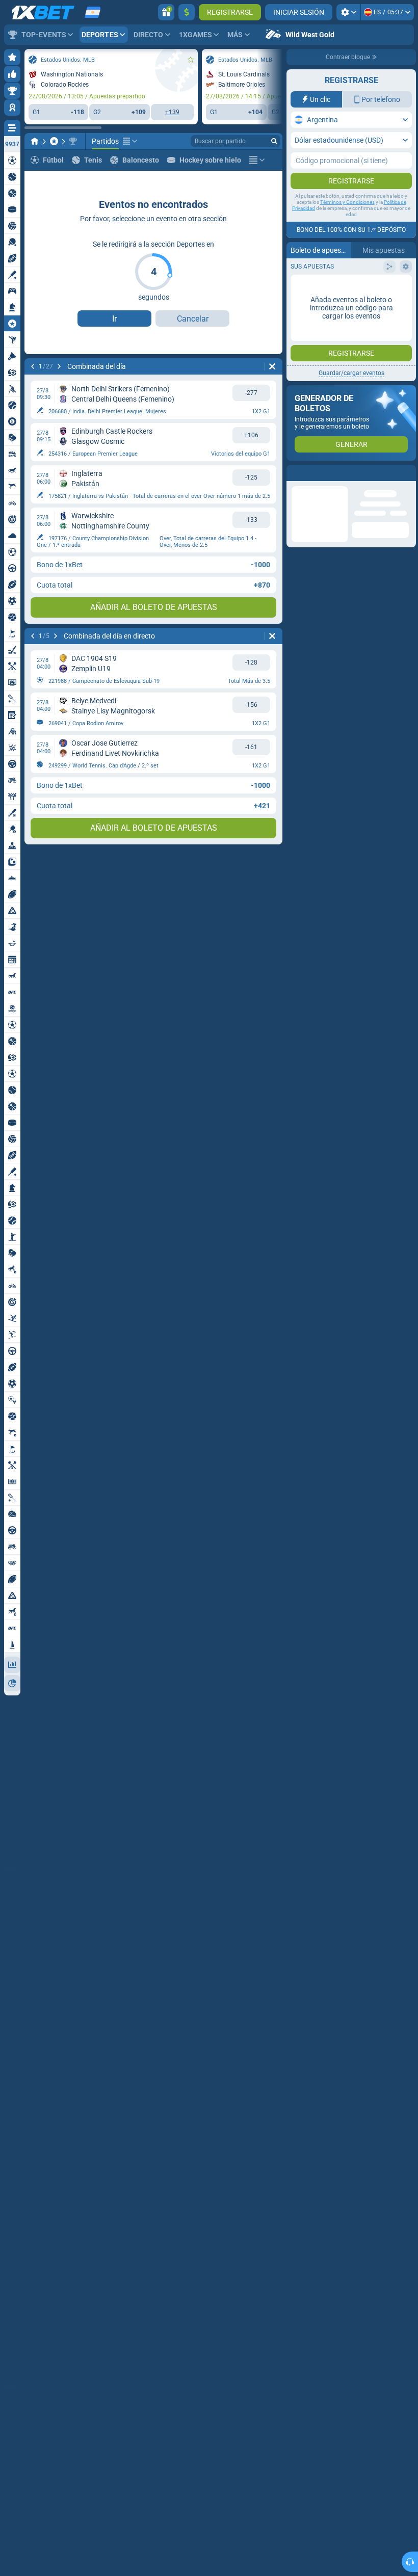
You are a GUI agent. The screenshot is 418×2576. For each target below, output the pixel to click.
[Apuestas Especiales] (54, 141)
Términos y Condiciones (347, 202)
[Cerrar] (408, 473)
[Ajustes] (348, 12)
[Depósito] (187, 12)
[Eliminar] (272, 366)
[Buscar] (274, 141)
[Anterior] (33, 366)
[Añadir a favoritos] (191, 60)
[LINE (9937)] (35, 141)
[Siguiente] (59, 366)
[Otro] (130, 141)
